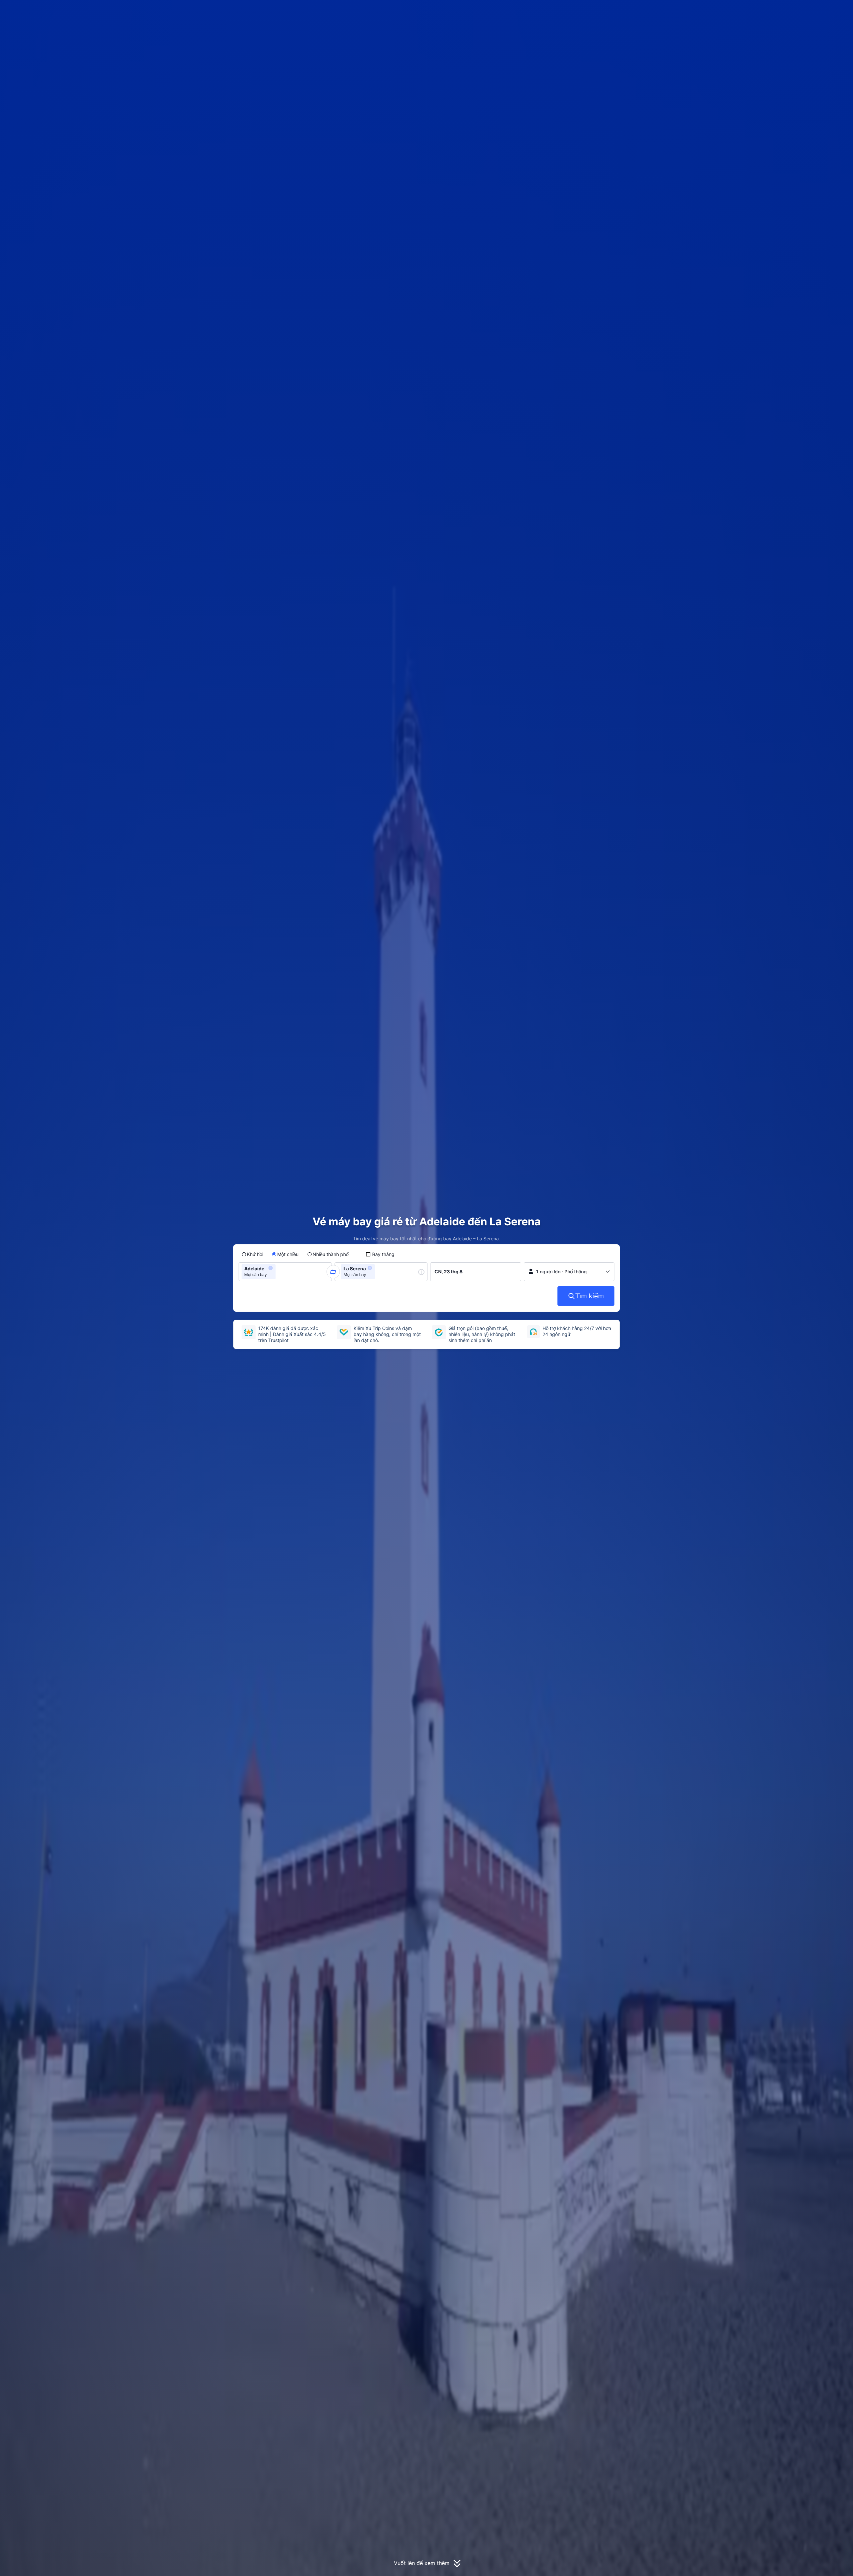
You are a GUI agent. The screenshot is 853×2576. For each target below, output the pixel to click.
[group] (285, 1272)
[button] (704, 11)
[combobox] (279, 1272)
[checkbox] (380, 1254)
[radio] (252, 1254)
